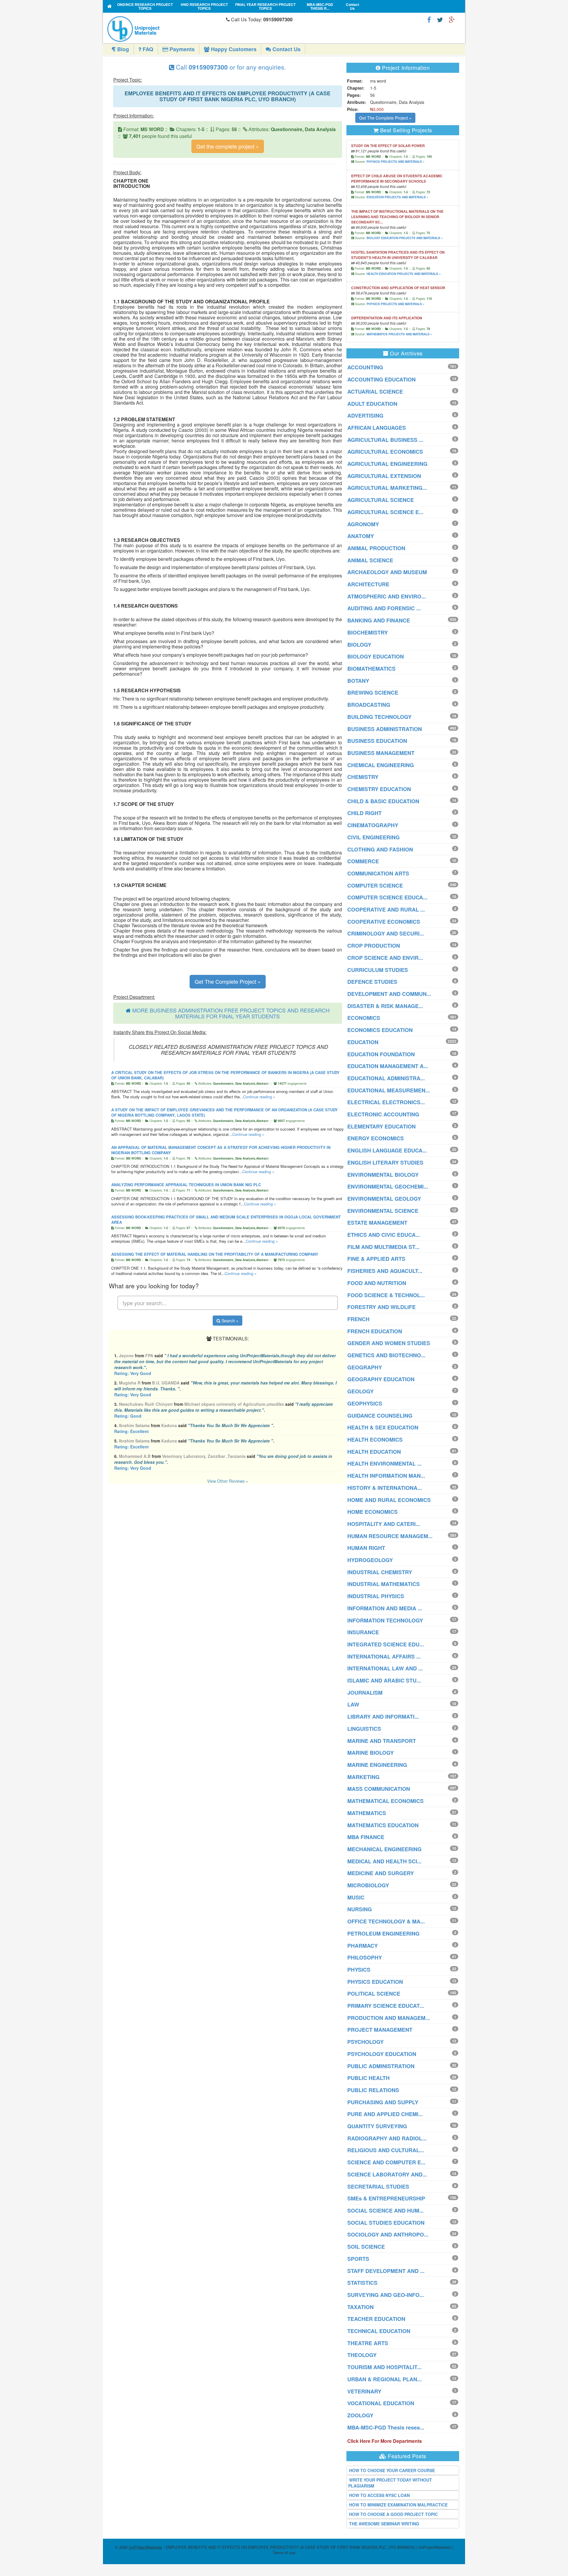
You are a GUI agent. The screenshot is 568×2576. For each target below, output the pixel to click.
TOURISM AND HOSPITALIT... (384, 2367)
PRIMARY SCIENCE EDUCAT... (386, 2006)
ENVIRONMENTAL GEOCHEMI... (388, 1186)
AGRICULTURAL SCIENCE (381, 500)
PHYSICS (359, 1970)
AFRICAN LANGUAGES (377, 428)
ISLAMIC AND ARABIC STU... (384, 1680)
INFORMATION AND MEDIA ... (385, 1608)
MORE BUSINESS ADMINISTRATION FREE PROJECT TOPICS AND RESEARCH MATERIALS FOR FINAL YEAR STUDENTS (231, 1013)
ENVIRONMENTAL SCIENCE (383, 1211)
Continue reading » (259, 1097)
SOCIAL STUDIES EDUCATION (386, 2223)
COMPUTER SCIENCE (375, 885)
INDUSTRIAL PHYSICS (376, 1596)
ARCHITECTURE (368, 584)
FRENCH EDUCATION (375, 1331)
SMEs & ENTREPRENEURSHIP (386, 2198)
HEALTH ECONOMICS (375, 1440)
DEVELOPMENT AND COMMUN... (389, 994)
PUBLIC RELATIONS (373, 2090)
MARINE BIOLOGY (371, 1753)
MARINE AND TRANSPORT (382, 1741)
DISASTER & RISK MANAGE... (385, 1006)
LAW (353, 1704)
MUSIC (356, 1897)
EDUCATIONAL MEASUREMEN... (389, 1090)
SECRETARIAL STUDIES (378, 2187)
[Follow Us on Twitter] (440, 19)
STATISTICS (362, 2283)
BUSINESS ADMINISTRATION (385, 729)
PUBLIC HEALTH (368, 2078)
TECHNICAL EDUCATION (379, 2331)
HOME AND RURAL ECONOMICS (389, 1500)
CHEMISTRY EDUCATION (379, 789)
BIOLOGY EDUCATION (376, 656)
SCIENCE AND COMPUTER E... (386, 2162)
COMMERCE (363, 861)
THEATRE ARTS (368, 2343)
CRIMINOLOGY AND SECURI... (386, 933)
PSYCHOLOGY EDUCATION (382, 2054)
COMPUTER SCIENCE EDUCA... (387, 897)
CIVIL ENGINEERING (373, 837)
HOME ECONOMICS (372, 1512)
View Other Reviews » (228, 1481)
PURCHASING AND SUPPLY (383, 2102)
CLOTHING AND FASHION (380, 849)
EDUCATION (363, 1042)
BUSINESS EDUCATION (377, 741)
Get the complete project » (228, 146)
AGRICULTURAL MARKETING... (387, 488)
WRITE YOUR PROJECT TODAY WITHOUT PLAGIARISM (390, 2483)
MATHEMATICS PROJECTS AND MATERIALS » (399, 334)
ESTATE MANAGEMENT (377, 1223)
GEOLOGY (360, 1391)
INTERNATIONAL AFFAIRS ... (384, 1656)
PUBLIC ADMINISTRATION (381, 2066)
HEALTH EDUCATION (374, 1452)
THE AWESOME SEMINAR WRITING (384, 2524)
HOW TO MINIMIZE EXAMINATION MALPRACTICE (398, 2505)
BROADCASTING (369, 705)
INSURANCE (363, 1632)
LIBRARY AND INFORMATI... (383, 1717)
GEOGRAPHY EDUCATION (381, 1379)
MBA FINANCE (366, 1837)
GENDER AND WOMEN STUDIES (389, 1343)
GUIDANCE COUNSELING (380, 1416)
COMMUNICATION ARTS (378, 873)
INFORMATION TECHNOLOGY (385, 1620)
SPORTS (358, 2259)
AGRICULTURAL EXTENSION (384, 476)
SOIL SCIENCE (366, 2247)
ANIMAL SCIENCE (370, 560)
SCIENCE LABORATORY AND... (387, 2174)
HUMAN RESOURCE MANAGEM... (390, 1536)
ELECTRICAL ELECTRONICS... (386, 1102)
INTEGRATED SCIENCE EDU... (386, 1644)
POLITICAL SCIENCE (374, 1994)
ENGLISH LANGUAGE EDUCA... (387, 1150)
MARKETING (363, 1777)
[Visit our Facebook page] (429, 19)
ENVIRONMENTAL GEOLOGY (384, 1199)
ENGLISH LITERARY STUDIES (385, 1163)
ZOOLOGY (360, 2415)
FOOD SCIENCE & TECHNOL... (386, 1295)
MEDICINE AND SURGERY (381, 1873)
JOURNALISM (365, 1693)
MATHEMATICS (367, 1813)
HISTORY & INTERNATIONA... (385, 1488)
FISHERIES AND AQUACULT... (385, 1271)
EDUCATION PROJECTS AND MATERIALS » (397, 197)
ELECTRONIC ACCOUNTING (383, 1114)
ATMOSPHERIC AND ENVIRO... (387, 596)
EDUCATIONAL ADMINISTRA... (386, 1078)
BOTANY (358, 681)
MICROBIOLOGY (368, 1885)
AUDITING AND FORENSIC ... (384, 608)
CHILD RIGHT (364, 813)
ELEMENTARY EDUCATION (381, 1126)
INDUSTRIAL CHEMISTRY (380, 1572)
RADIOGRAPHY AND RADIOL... (387, 2138)
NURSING (360, 1909)
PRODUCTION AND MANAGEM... (389, 2018)
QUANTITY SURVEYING (377, 2126)
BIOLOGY (359, 645)
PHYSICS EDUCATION (375, 1982)
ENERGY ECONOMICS (376, 1138)
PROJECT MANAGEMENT (380, 2030)
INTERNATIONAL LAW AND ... (385, 1668)
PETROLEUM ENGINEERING (383, 1933)
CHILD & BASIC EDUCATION (383, 801)
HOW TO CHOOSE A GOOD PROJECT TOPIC (393, 2514)
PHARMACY (363, 1946)
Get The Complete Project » (228, 981)
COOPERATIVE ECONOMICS (384, 922)
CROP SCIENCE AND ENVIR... (385, 958)
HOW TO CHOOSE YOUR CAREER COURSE (392, 2470)
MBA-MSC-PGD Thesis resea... (386, 2427)
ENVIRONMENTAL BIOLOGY (383, 1175)
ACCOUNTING (365, 367)
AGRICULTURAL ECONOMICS (385, 452)
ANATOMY (361, 536)
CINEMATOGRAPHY (373, 825)
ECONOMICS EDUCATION (380, 1030)
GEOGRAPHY (365, 1367)
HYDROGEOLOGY (370, 1560)
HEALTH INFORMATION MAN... (386, 1476)
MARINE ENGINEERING (377, 1765)
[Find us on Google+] (452, 19)
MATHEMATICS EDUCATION (383, 1825)
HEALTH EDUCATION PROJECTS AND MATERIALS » (404, 274)
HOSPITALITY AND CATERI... (384, 1524)
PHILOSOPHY (365, 1957)
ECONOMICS (364, 1018)
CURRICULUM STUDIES (378, 970)
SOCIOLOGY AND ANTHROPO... (388, 2234)
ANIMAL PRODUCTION (376, 548)
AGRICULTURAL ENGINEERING (387, 464)
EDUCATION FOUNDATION (381, 1054)
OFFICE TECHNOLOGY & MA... (386, 1921)
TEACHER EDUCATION (376, 2319)
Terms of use (284, 2552)
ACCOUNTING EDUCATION (381, 379)
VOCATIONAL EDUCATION (381, 2403)
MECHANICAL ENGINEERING (384, 1849)
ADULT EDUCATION (372, 404)
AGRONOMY (363, 524)
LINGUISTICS (364, 1729)
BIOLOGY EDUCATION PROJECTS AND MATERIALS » (405, 238)
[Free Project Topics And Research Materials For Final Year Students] (110, 6)
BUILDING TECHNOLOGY (379, 717)
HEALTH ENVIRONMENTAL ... (384, 1464)
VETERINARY (364, 2391)
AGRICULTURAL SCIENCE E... (385, 512)
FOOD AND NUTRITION (377, 1283)
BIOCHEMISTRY (368, 632)
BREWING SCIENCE (373, 693)
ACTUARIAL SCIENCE (375, 392)
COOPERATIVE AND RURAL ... (386, 909)
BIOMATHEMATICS (371, 669)
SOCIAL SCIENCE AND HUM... (385, 2210)
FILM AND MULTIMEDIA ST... (383, 1247)
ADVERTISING (365, 416)
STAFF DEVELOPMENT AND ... (386, 2271)
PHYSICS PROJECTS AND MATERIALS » (396, 162)
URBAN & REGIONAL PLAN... (384, 2379)
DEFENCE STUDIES (372, 982)
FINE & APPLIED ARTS (376, 1259)
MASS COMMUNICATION (379, 1789)
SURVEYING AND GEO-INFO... (386, 2295)
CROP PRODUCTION (374, 946)
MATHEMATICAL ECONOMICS (385, 1801)
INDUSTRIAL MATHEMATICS (384, 1584)
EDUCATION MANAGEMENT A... (388, 1066)
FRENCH (358, 1319)
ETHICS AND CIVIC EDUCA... (384, 1235)
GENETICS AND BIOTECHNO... (386, 1355)
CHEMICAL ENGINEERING (381, 765)
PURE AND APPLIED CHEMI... (385, 2114)
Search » (229, 1321)
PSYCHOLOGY (366, 2042)
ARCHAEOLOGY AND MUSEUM (387, 572)
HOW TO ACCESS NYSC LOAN (379, 2495)
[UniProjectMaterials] (165, 29)
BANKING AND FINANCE (379, 620)
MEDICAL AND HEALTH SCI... (384, 1861)
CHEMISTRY (363, 777)
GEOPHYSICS (365, 1403)
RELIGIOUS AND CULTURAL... (386, 2150)
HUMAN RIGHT (366, 1548)
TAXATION (360, 2307)
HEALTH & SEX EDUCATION (383, 1427)
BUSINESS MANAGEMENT (381, 753)
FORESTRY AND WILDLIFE (381, 1307)
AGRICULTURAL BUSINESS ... (385, 440)
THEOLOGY (362, 2355)
